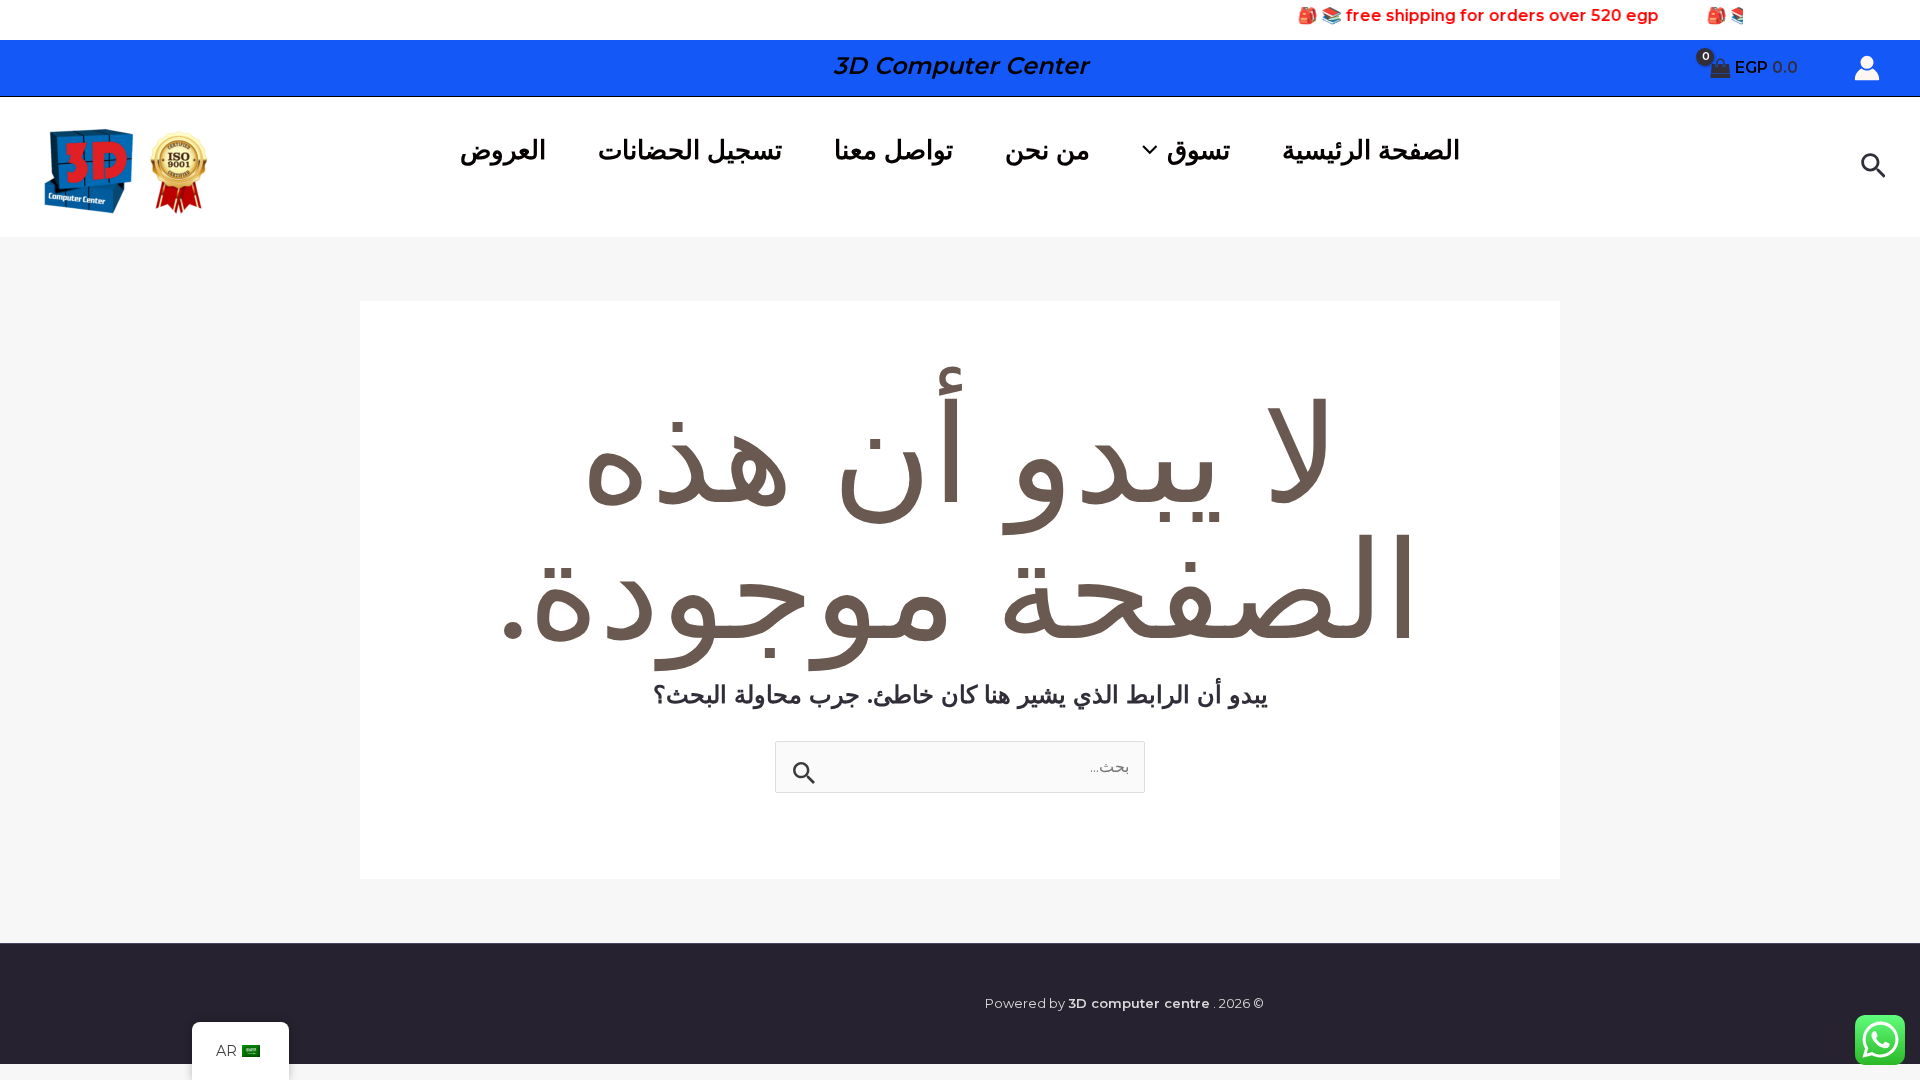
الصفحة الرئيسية (1371, 150)
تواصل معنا (893, 150)
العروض (503, 150)
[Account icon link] (1867, 68)
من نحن (1047, 150)
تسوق (1198, 150)
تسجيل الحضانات (690, 150)
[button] (1871, 167)
